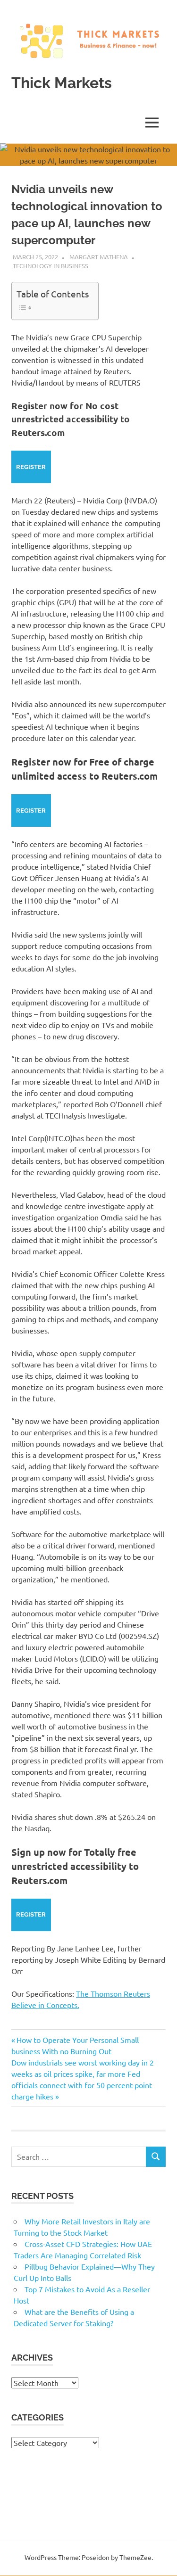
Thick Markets (62, 83)
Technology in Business (51, 266)
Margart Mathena (99, 257)
